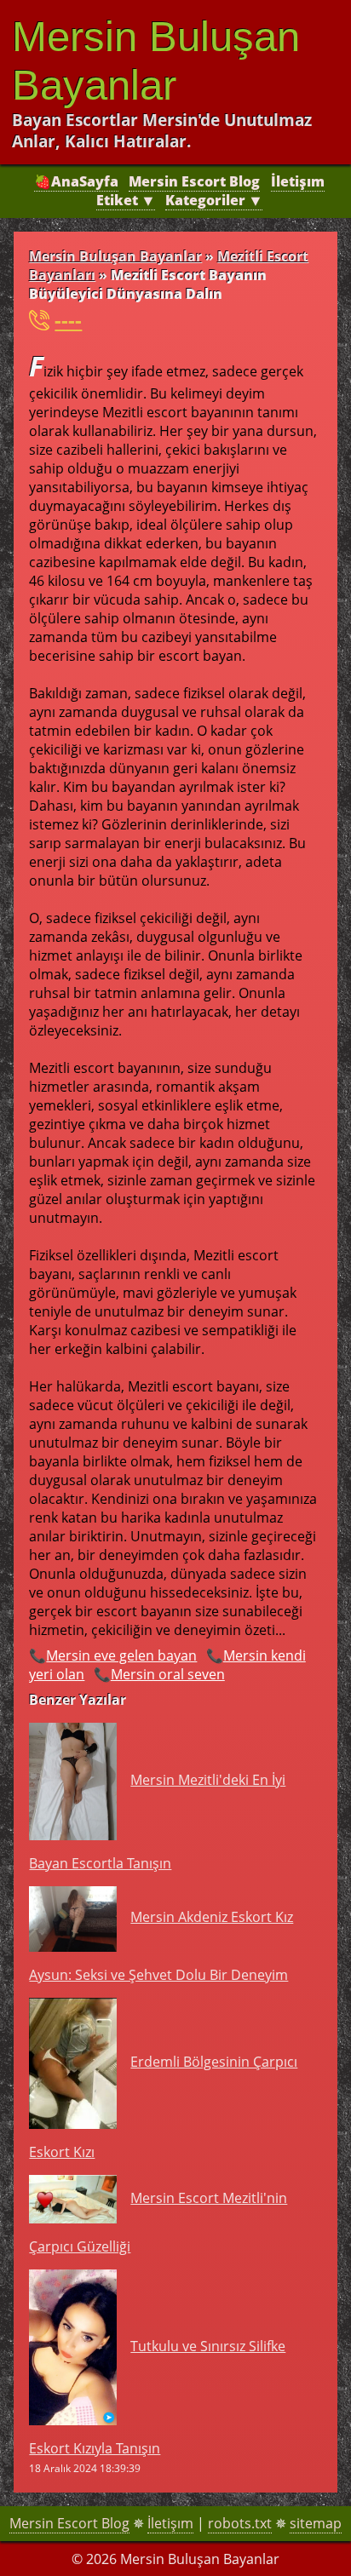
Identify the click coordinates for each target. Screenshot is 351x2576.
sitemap (316, 2523)
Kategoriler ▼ (214, 200)
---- (68, 320)
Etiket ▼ (126, 200)
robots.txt (240, 2523)
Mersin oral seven (168, 1674)
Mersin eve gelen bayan (121, 1655)
